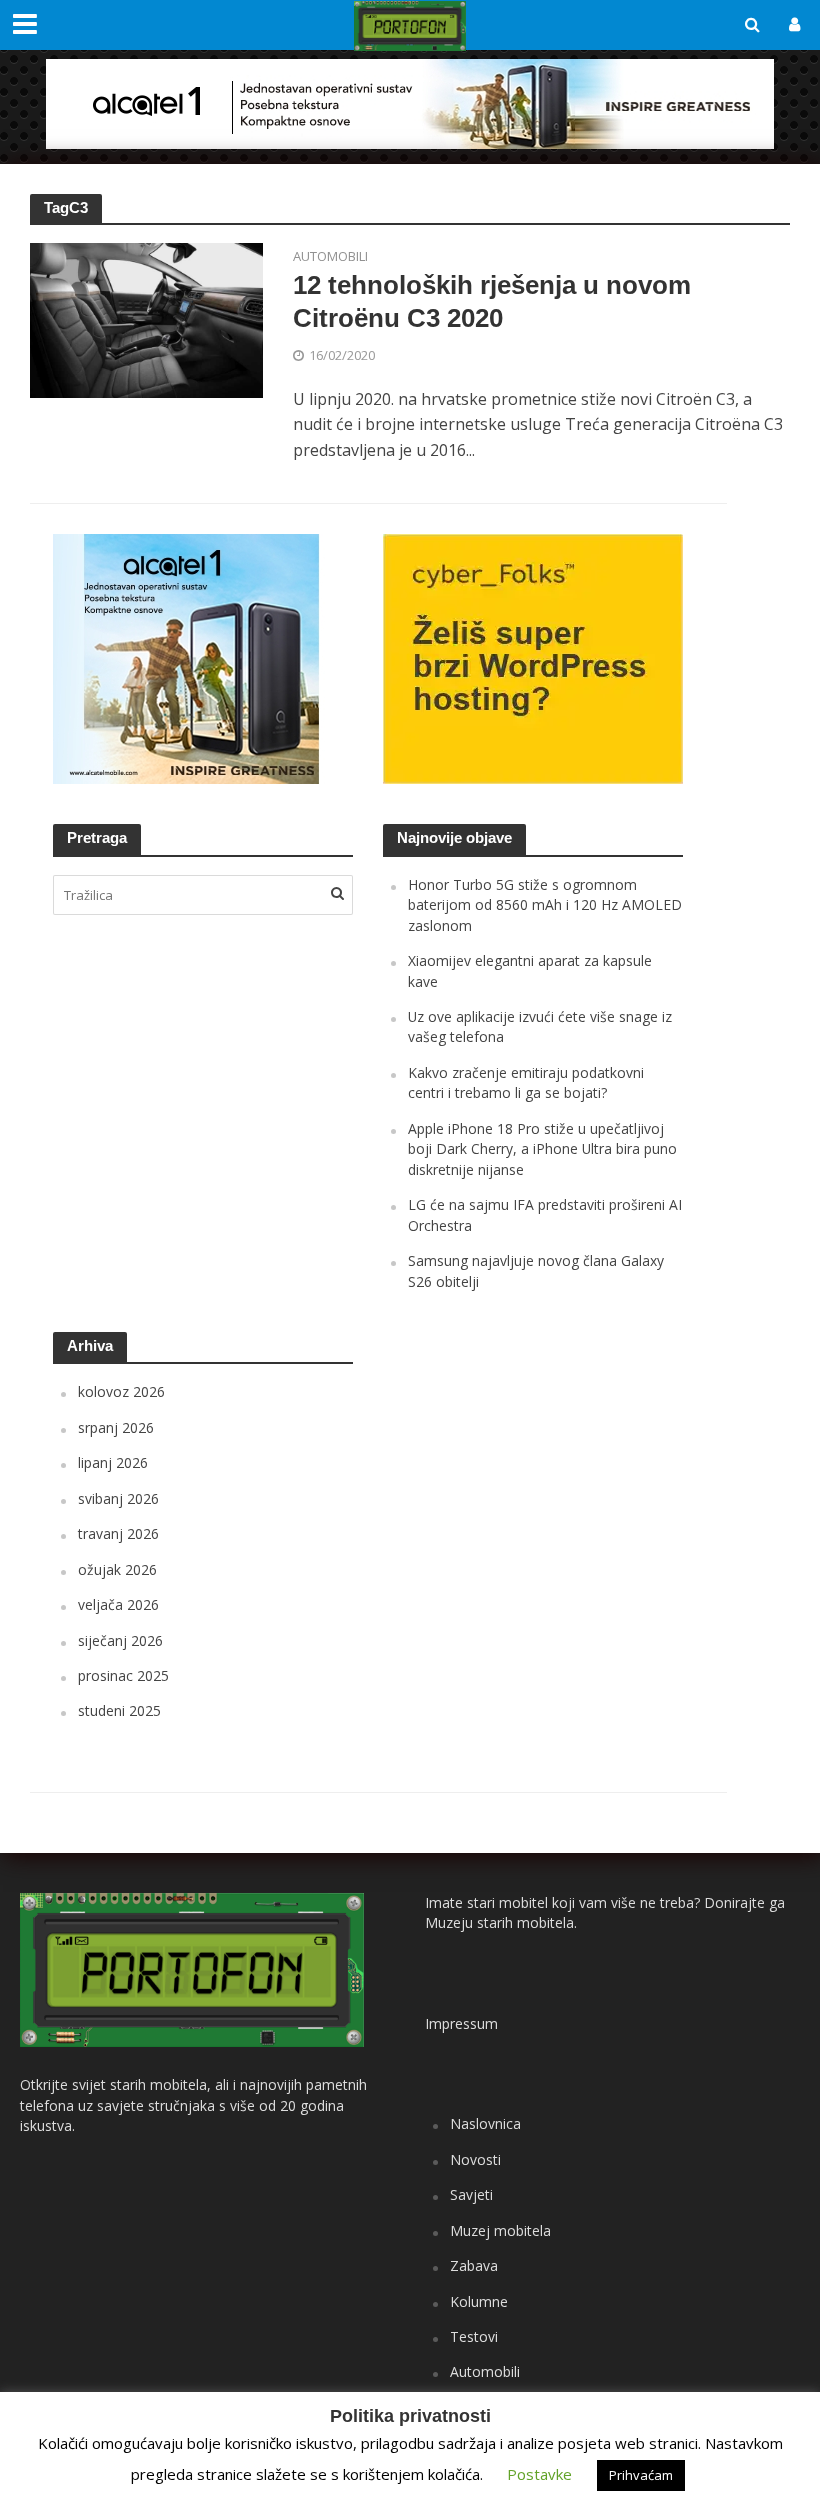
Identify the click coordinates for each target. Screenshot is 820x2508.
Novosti (475, 2159)
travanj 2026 (118, 1533)
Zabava (474, 2265)
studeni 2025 (119, 1710)
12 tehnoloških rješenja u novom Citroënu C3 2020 (492, 302)
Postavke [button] (539, 2474)
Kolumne (479, 2301)
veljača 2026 (118, 1604)
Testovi (474, 2336)
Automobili (330, 257)
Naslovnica (485, 2123)
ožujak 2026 (117, 1569)
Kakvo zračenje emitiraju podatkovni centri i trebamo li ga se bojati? (526, 1082)
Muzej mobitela (500, 2230)
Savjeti (471, 2194)
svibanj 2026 (118, 1498)
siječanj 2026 (120, 1640)
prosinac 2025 (123, 1675)
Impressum (461, 2023)
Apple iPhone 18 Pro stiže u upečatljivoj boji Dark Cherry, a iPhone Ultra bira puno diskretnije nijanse (542, 1149)
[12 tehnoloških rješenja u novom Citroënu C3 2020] (146, 319)
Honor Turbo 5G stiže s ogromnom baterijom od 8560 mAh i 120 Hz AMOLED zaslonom (545, 905)
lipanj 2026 (113, 1462)
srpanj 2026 (116, 1427)
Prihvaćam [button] (641, 2475)
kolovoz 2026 (121, 1391)
